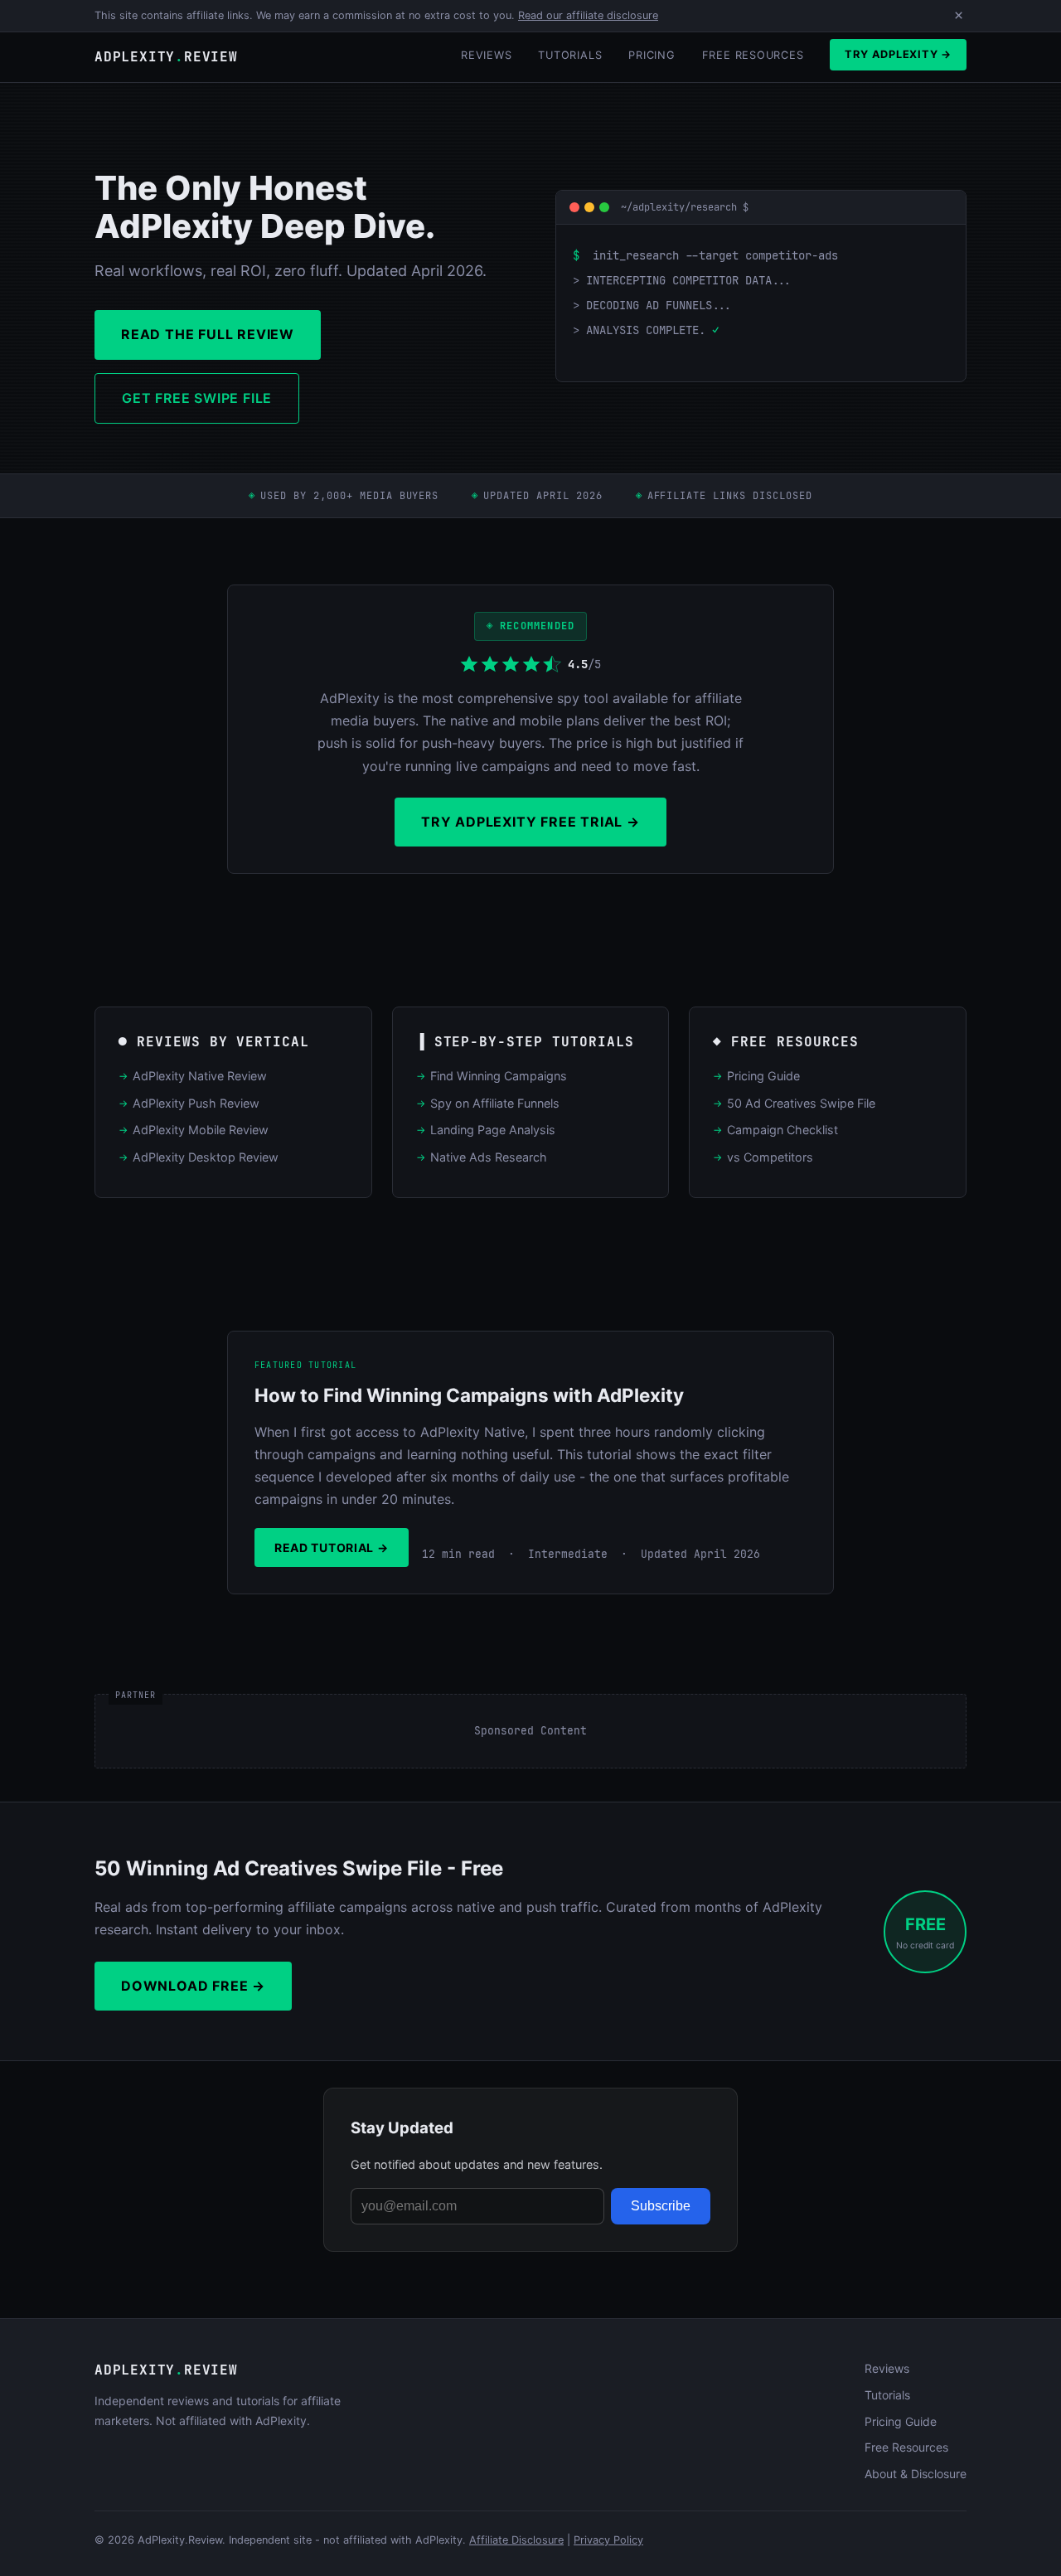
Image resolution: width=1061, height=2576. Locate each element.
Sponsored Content (530, 1731)
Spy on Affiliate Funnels (495, 1103)
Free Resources (753, 55)
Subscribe (661, 2206)
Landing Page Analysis (493, 1130)
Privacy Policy (608, 2540)
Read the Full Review (208, 334)
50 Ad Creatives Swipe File (801, 1103)
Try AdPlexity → (898, 54)
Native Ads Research (489, 1157)
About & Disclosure (916, 2474)
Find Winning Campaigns (499, 1076)
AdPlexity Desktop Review (206, 1157)
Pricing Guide (763, 1076)
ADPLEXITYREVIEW (166, 57)
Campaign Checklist (782, 1130)
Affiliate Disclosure (516, 2540)
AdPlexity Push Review (196, 1103)
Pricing (652, 55)
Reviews (486, 55)
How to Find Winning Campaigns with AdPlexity (469, 1395)
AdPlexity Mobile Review (201, 1130)
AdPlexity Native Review (200, 1076)
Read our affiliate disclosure (588, 15)
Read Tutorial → (332, 1548)
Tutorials (570, 55)
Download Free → (193, 1986)
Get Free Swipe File (197, 398)
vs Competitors (770, 1157)
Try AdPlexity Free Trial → (530, 822)
